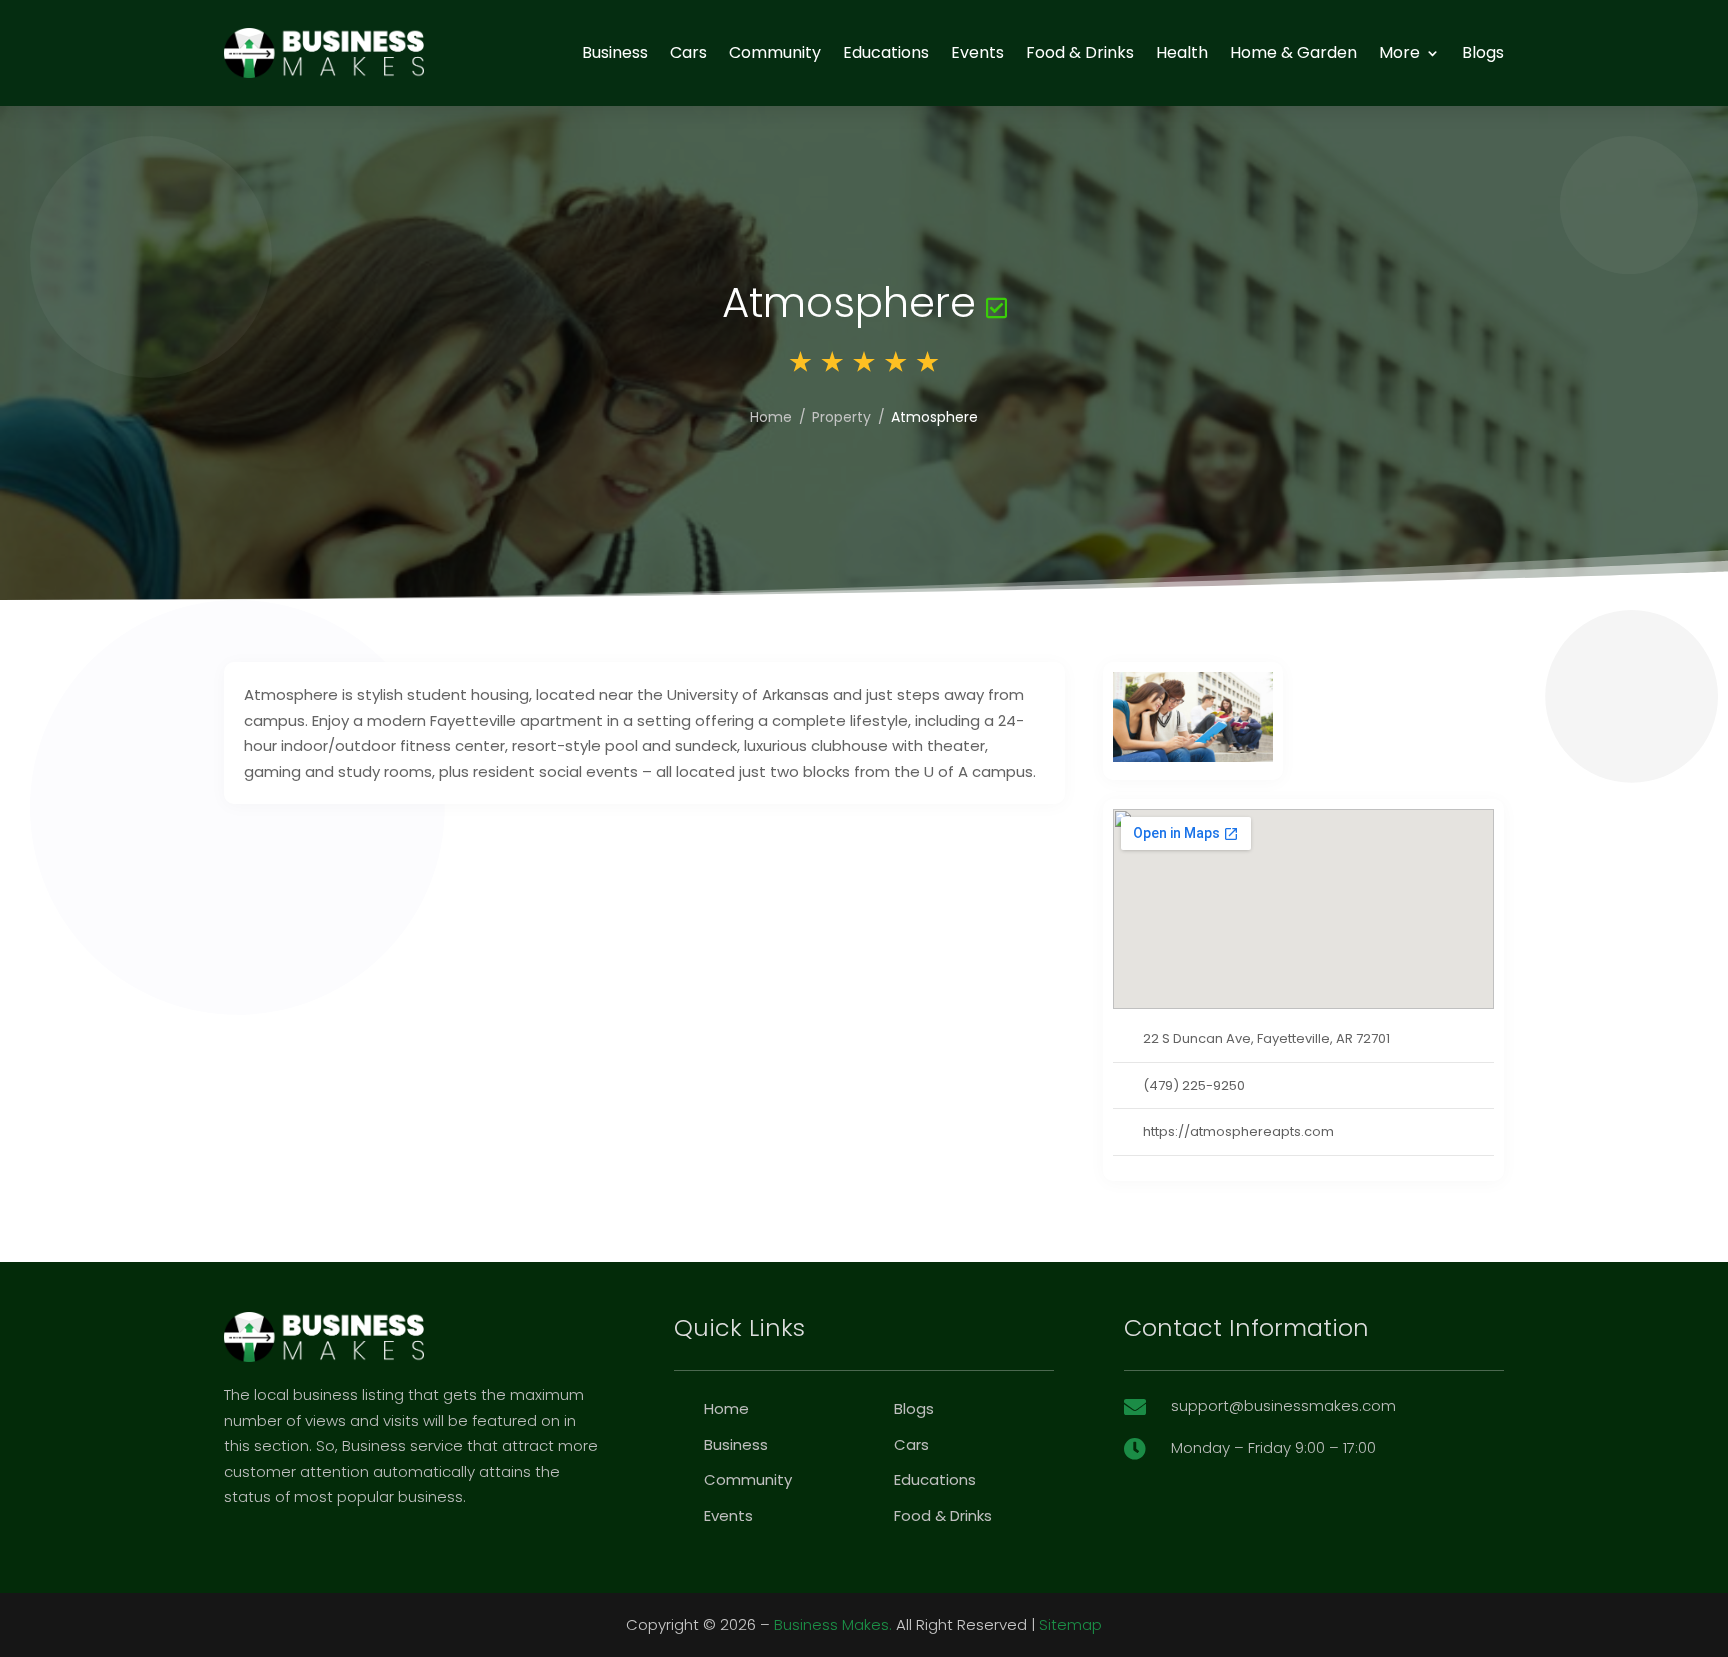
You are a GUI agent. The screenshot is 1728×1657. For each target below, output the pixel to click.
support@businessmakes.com (1283, 1405)
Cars (688, 52)
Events (977, 52)
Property (841, 417)
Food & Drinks (1080, 52)
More (1399, 52)
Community (775, 52)
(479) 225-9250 (1194, 1085)
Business (615, 52)
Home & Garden (1293, 52)
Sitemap (1070, 1624)
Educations (886, 52)
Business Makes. (833, 1624)
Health (1182, 52)
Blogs (1483, 52)
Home (771, 417)
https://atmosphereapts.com (1238, 1131)
